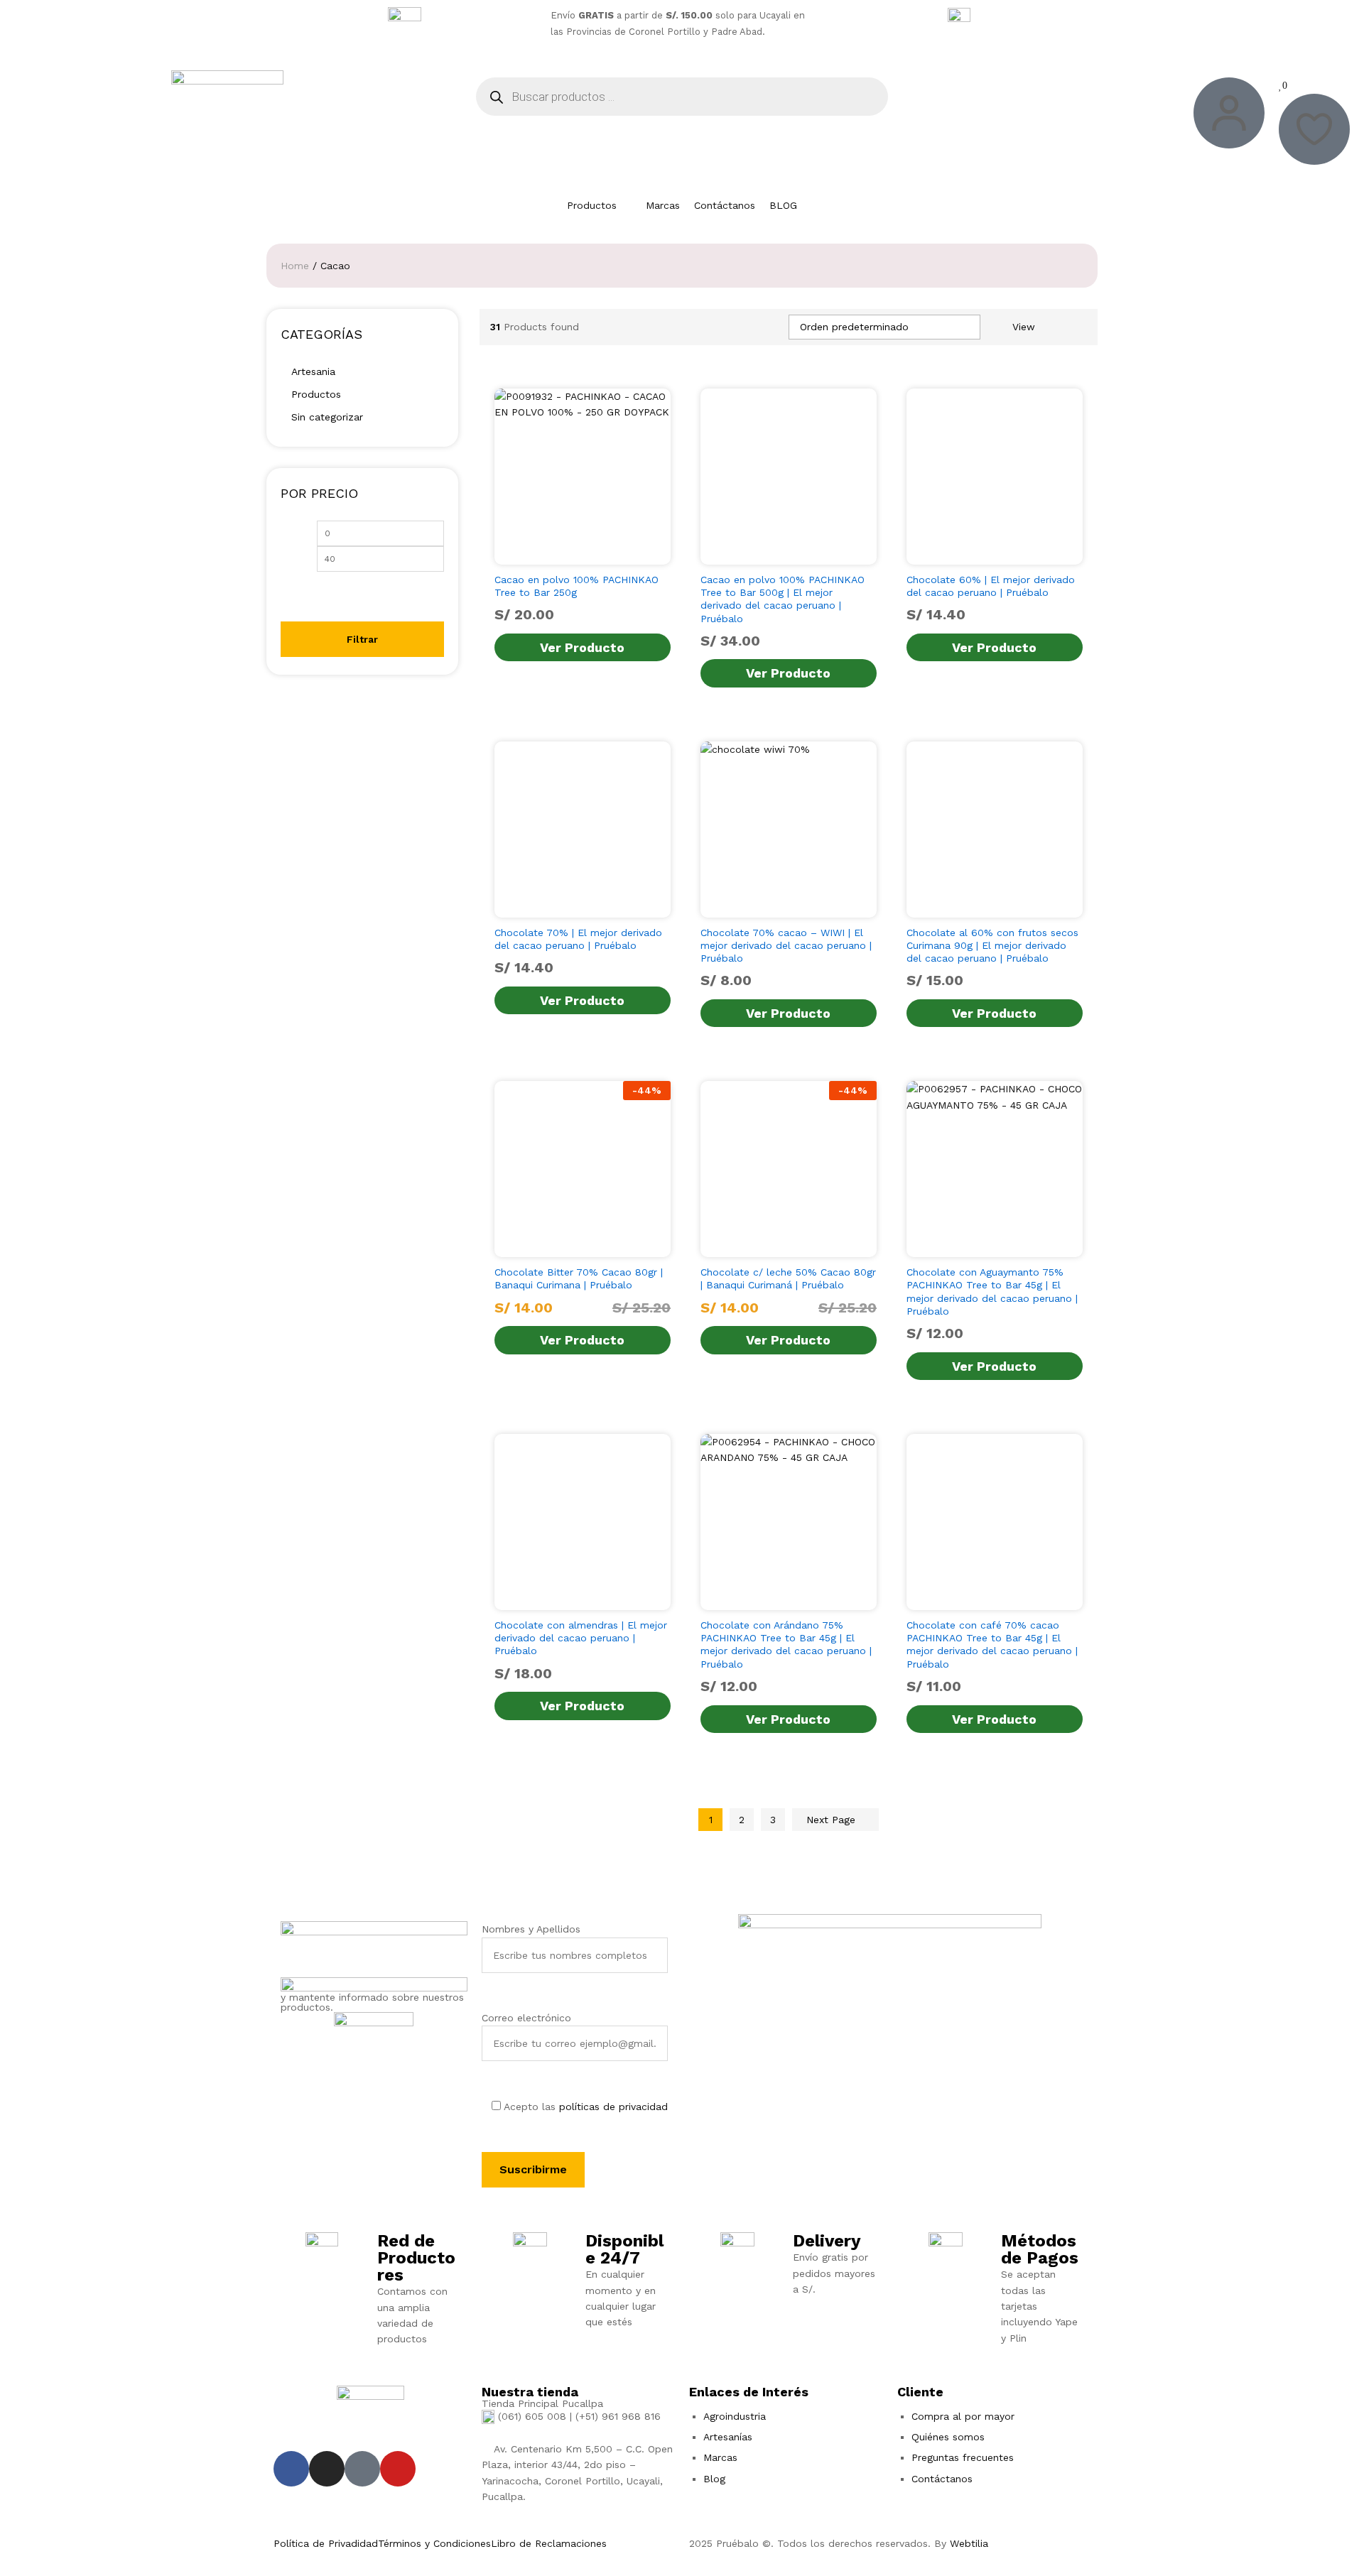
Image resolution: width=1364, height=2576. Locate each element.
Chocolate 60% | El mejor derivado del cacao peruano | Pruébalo (991, 586)
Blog (714, 2479)
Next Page (833, 1820)
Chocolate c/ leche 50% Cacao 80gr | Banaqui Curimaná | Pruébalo (788, 1278)
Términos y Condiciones (434, 2543)
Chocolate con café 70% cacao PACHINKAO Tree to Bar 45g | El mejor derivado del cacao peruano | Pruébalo (992, 1645)
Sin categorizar (327, 417)
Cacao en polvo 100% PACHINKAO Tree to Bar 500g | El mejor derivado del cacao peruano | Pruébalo (783, 599)
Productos (316, 394)
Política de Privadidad (326, 2543)
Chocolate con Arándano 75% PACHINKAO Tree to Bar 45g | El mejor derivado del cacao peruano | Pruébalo (786, 1645)
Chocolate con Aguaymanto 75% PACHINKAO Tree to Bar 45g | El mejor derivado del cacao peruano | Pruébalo (992, 1292)
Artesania (313, 371)
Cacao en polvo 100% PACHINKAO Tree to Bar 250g (577, 586)
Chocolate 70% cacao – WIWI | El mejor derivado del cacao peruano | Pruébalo (786, 945)
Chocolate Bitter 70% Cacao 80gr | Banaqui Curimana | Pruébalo (579, 1278)
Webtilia (969, 2543)
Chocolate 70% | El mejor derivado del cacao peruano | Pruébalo (578, 939)
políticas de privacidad (613, 2107)
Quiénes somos (948, 2437)
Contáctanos (942, 2479)
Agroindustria (735, 2416)
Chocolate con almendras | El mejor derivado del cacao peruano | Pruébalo (581, 1638)
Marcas (720, 2457)
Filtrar (362, 639)
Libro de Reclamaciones (549, 2543)
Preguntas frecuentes (963, 2457)
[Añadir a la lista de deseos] (613, 556)
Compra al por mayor (963, 2416)
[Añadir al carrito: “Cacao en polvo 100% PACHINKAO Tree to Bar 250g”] (548, 556)
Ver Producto (582, 647)
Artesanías (728, 2437)
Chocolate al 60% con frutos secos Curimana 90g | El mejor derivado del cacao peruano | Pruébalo (992, 945)
